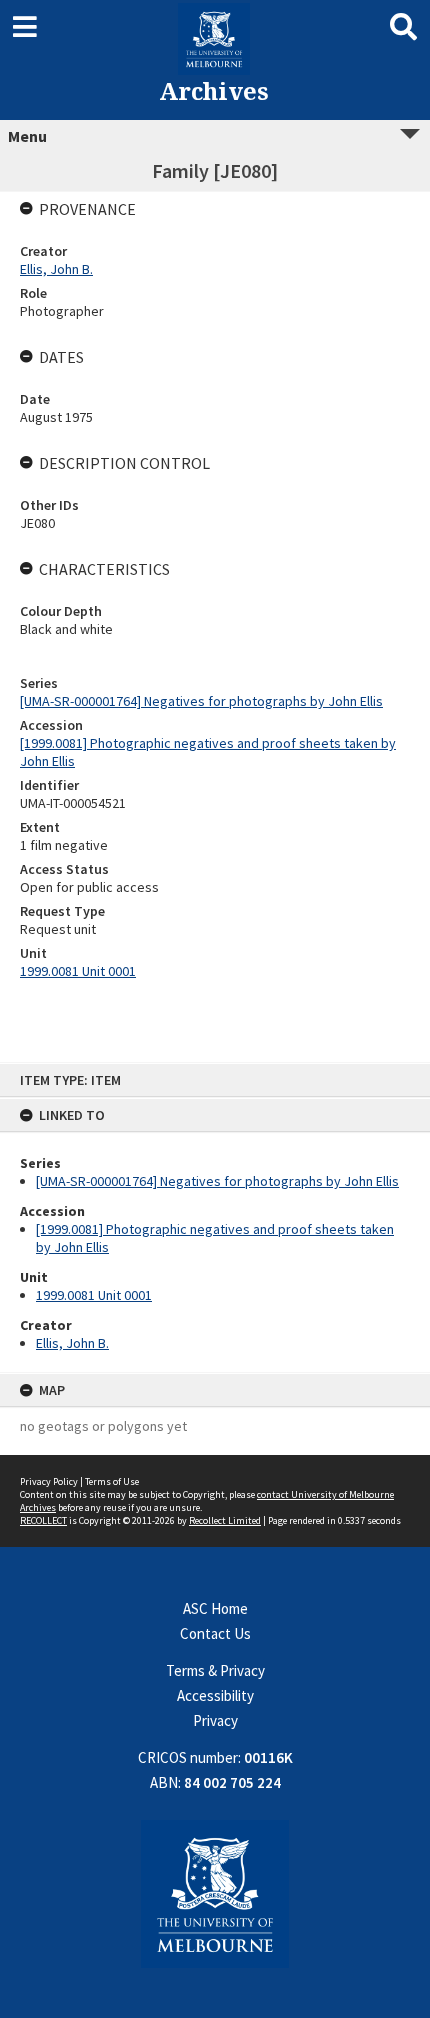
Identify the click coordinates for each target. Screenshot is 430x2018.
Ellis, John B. (72, 1343)
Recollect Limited (225, 1520)
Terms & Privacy (215, 1670)
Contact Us (215, 1633)
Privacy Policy (49, 1481)
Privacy (215, 1720)
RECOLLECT (43, 1520)
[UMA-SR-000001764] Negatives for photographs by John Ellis (217, 1181)
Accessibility (215, 1695)
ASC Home (215, 1608)
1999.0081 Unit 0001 (94, 1295)
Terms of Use (112, 1481)
